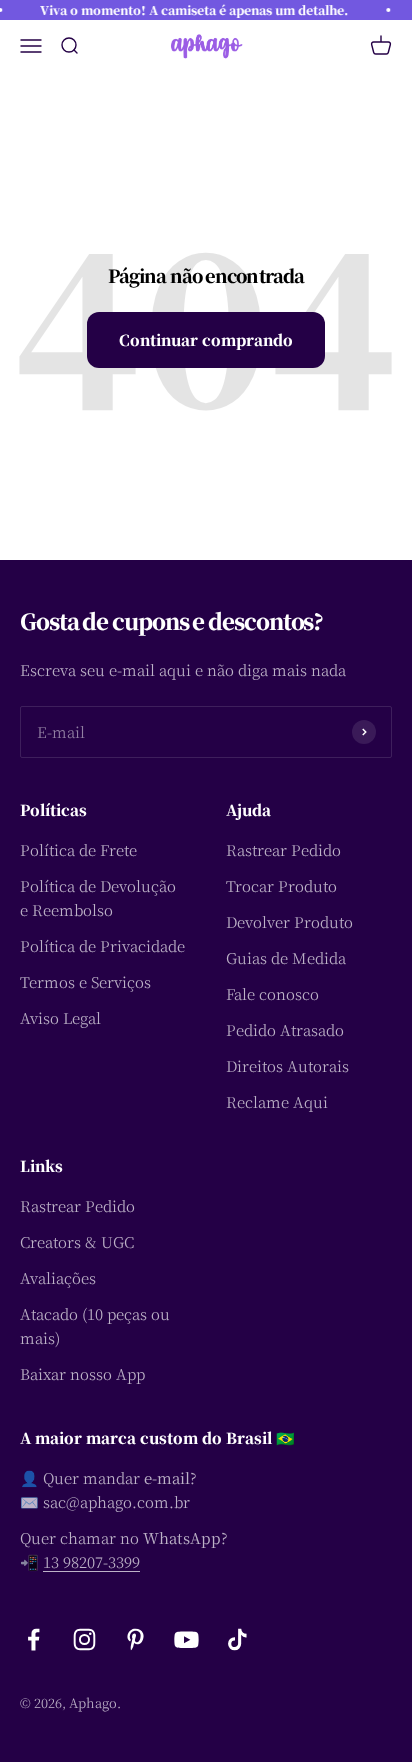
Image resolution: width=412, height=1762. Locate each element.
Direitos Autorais (287, 1065)
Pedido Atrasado (285, 1029)
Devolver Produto (289, 921)
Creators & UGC (77, 1241)
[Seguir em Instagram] (84, 1639)
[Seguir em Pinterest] (135, 1639)
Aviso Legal (60, 1017)
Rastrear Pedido (283, 849)
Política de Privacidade (102, 945)
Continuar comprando (206, 339)
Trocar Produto (281, 885)
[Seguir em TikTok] (237, 1639)
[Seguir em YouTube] (186, 1639)
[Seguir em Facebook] (33, 1639)
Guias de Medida (286, 957)
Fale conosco (272, 993)
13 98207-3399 (91, 1561)
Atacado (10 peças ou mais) (95, 1325)
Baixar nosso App (82, 1373)
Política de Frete (78, 849)
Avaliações (58, 1277)
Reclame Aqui (277, 1101)
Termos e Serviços (85, 981)
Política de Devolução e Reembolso (98, 897)
